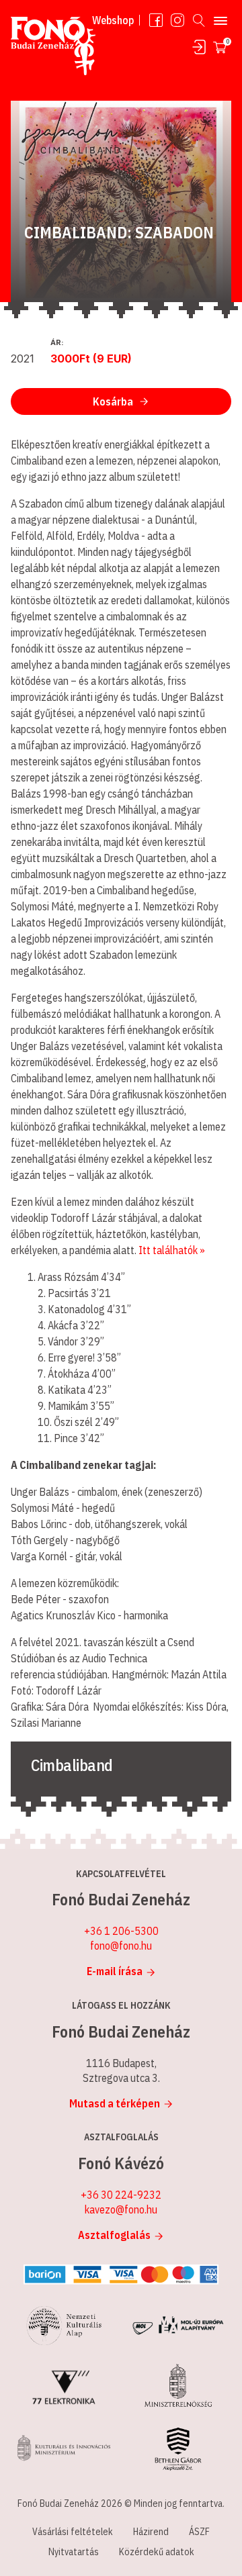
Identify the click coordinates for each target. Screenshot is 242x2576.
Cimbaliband (72, 1765)
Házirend (151, 2532)
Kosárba (113, 401)
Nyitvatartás (74, 2552)
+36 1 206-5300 (121, 1931)
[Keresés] (199, 20)
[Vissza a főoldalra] (53, 49)
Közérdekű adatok (157, 2552)
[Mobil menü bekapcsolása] (220, 20)
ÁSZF (199, 2532)
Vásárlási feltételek (73, 2532)
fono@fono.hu (121, 1946)
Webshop (113, 20)
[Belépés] (199, 47)
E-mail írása (115, 1971)
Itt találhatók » (172, 1250)
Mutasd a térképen (115, 2103)
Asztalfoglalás (114, 2235)
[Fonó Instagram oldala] (177, 20)
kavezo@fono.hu (121, 2209)
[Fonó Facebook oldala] (156, 20)
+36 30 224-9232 (121, 2195)
